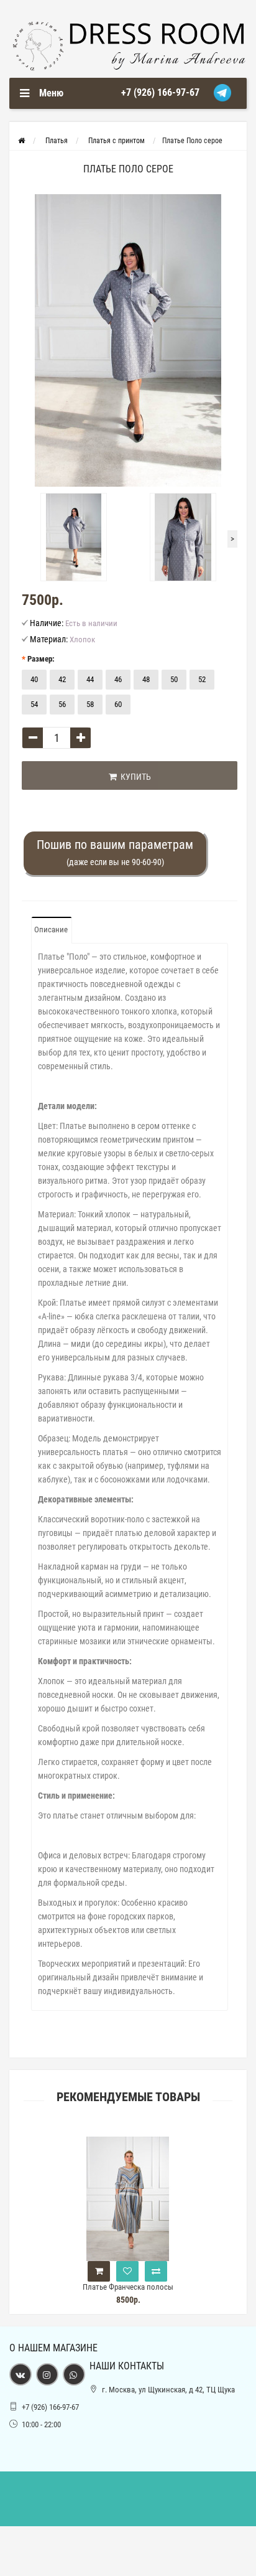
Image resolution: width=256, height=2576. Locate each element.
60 (118, 704)
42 (62, 679)
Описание (51, 930)
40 (34, 679)
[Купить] (99, 2271)
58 (90, 704)
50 (174, 679)
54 (34, 704)
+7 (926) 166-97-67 (160, 92)
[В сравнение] (156, 2271)
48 (146, 679)
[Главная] (21, 141)
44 (90, 679)
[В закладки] (127, 2271)
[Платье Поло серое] (128, 340)
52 (202, 679)
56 (62, 704)
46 (118, 679)
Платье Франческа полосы (128, 2287)
